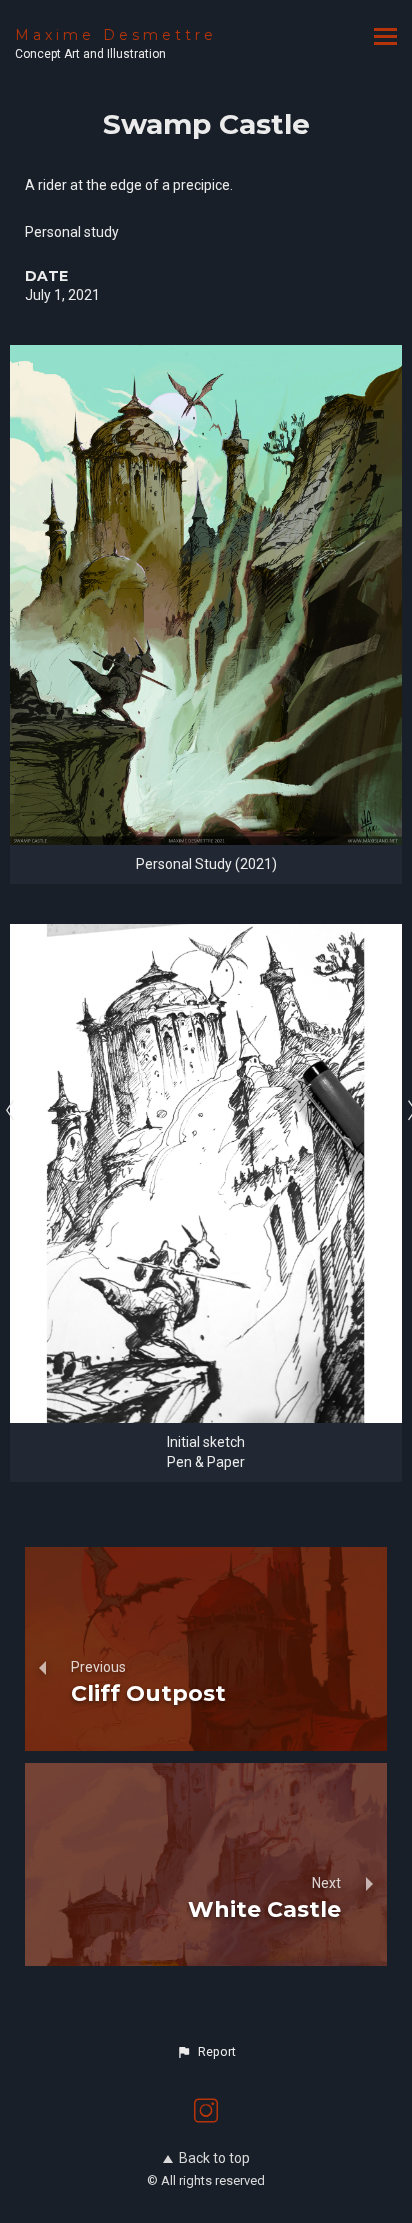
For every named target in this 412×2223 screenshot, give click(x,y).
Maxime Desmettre (116, 35)
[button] (206, 2052)
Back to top (214, 2158)
